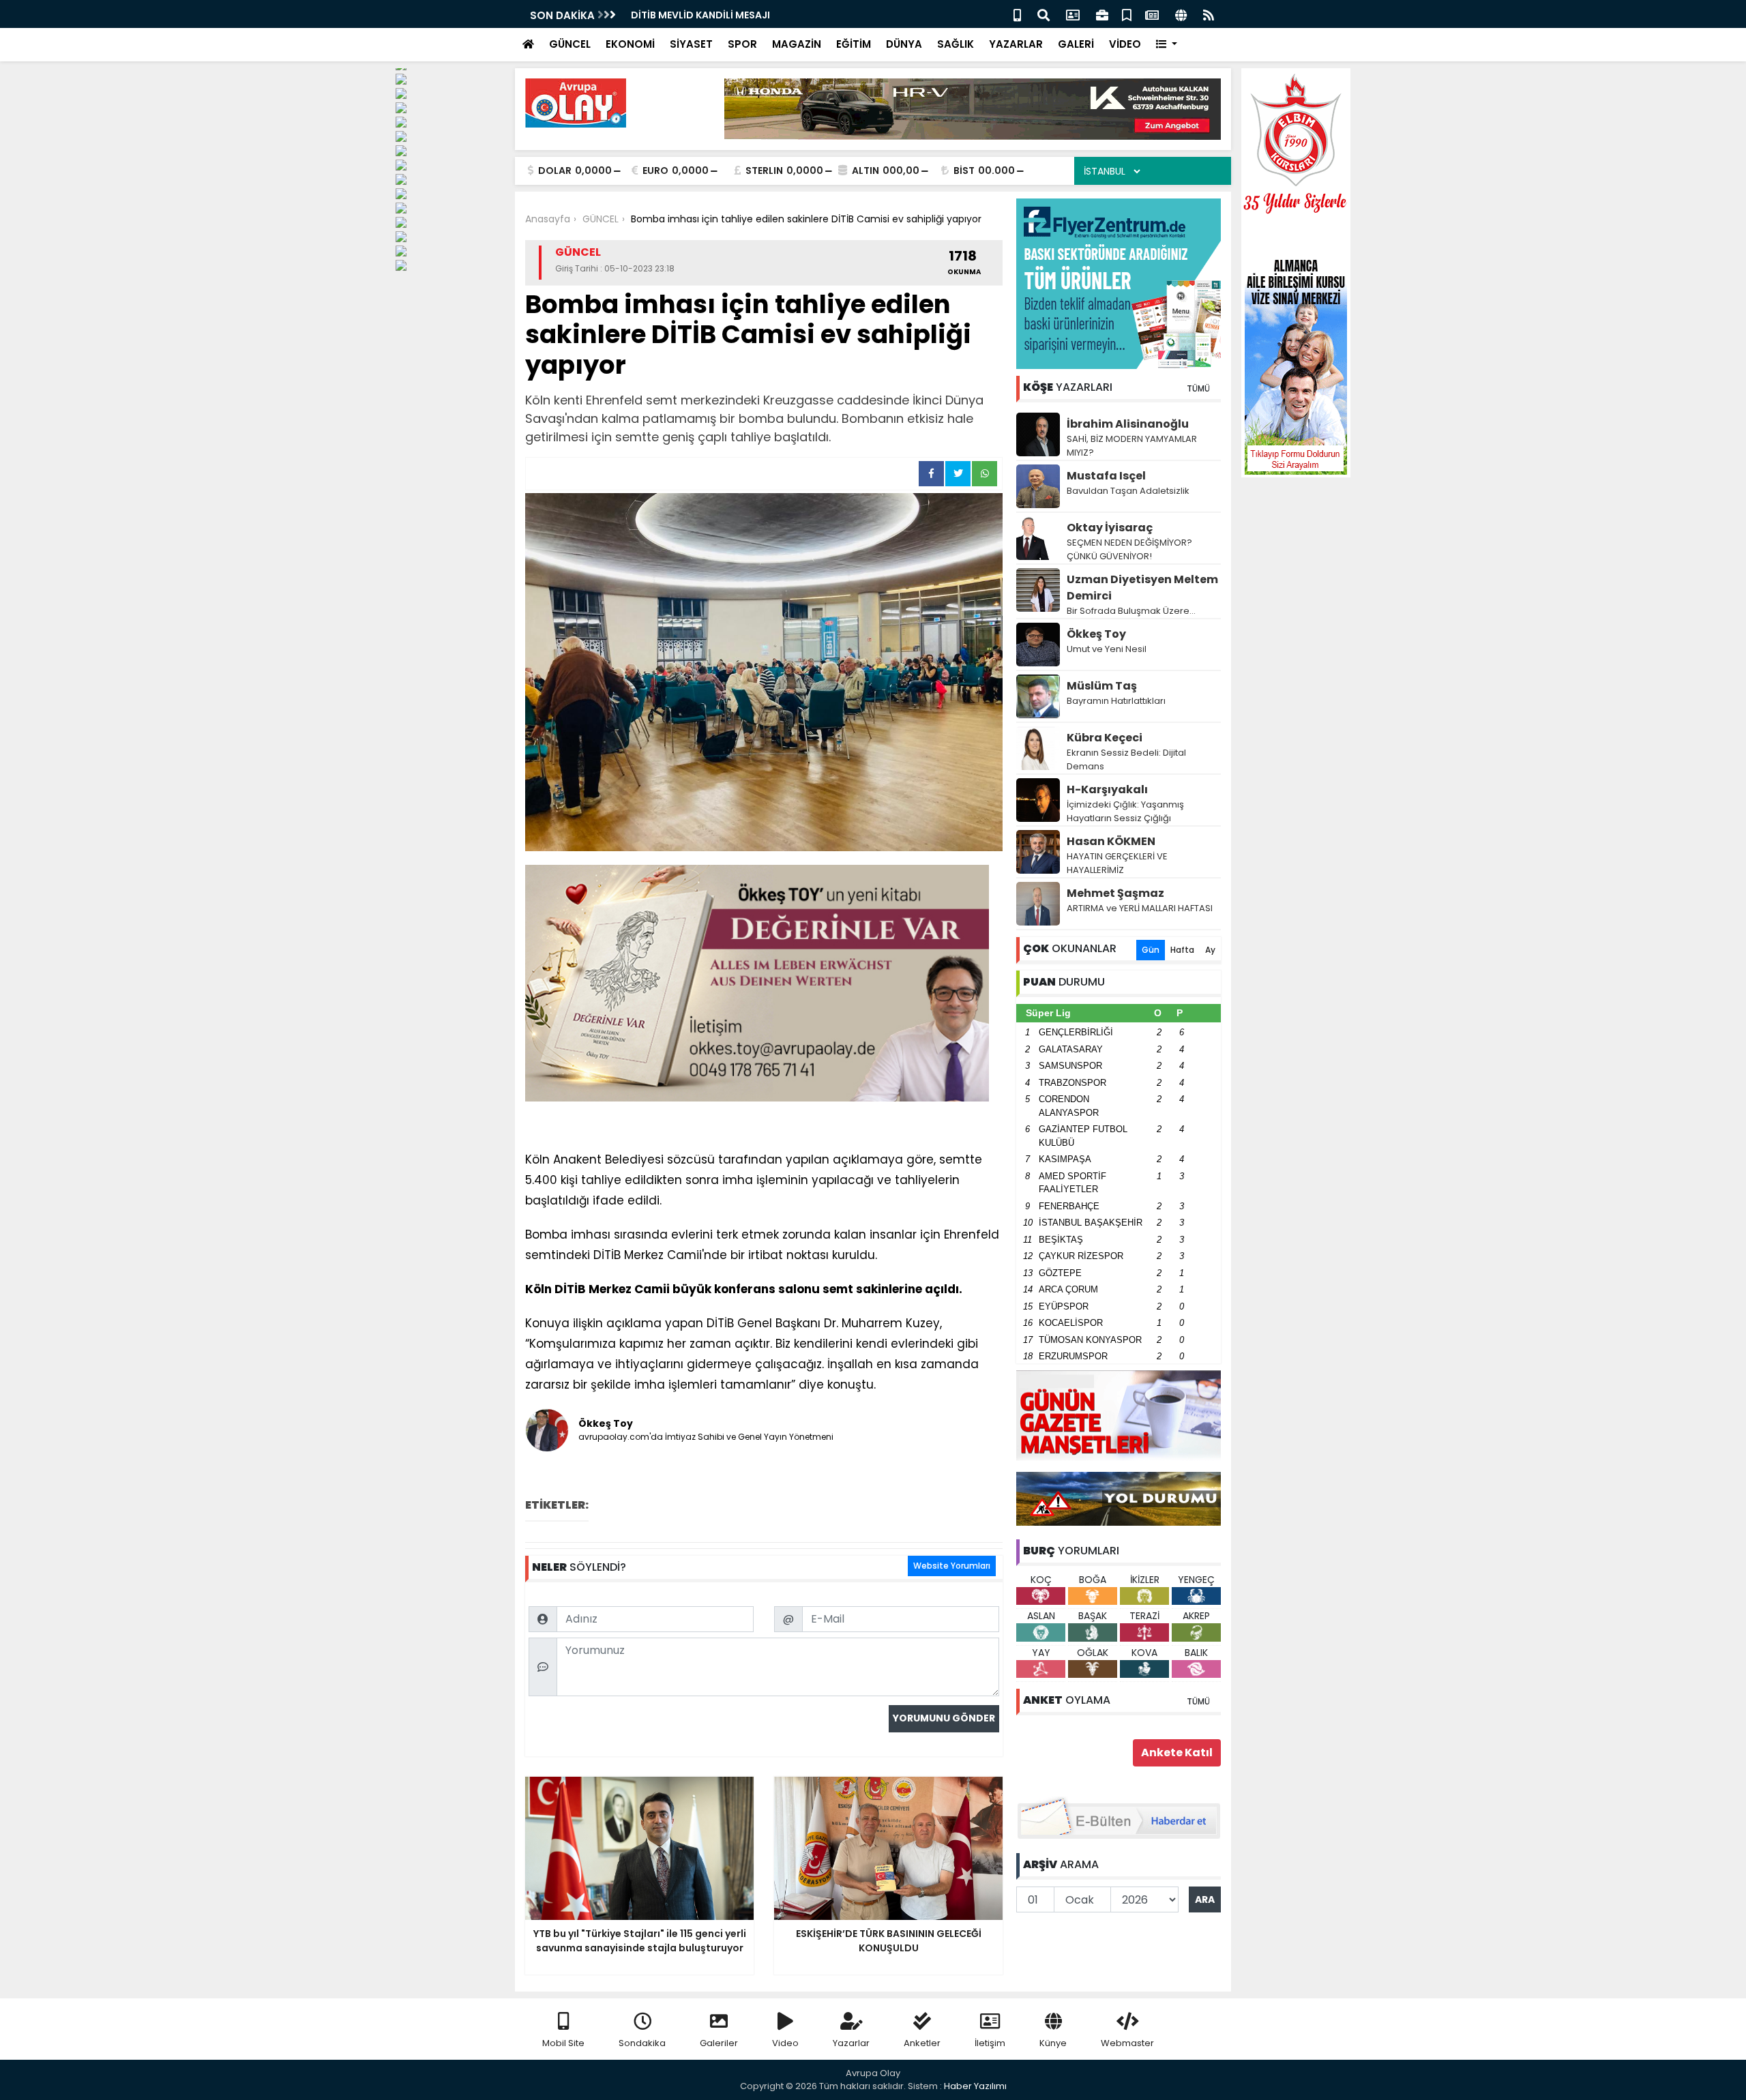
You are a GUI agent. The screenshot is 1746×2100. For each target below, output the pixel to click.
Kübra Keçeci (1105, 738)
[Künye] (1181, 14)
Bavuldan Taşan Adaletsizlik (1128, 491)
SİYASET (691, 44)
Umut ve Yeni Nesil (1107, 649)
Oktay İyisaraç (1110, 528)
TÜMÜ (1198, 388)
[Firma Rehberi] (1102, 14)
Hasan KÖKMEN (1111, 841)
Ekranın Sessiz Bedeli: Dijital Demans (1126, 759)
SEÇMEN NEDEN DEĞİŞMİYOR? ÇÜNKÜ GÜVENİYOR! (1129, 549)
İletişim (990, 2043)
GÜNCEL (570, 44)
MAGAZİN (797, 44)
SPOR (742, 44)
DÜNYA (904, 44)
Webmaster (1127, 2043)
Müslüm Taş (1102, 686)
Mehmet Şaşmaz (1115, 893)
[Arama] (1044, 14)
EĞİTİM (854, 44)
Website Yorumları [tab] (952, 1566)
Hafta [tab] (1182, 950)
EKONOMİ (630, 44)
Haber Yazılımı (975, 2086)
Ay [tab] (1210, 950)
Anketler (922, 2043)
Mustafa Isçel (1106, 476)
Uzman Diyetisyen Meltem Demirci (1142, 588)
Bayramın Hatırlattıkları (1116, 701)
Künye (1053, 2043)
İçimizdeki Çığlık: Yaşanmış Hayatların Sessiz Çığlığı (1125, 811)
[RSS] (1209, 14)
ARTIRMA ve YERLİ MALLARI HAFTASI (1140, 908)
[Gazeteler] (1152, 14)
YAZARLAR (1016, 44)
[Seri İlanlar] (1127, 14)
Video (785, 2043)
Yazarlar (851, 2043)
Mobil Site (563, 2043)
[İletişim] (1073, 14)
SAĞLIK (956, 44)
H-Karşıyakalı (1107, 789)
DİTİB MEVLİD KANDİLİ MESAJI (700, 15)
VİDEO (1125, 44)
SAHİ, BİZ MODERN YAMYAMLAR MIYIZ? (1132, 446)
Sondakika (642, 2043)
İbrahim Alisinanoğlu (1128, 424)
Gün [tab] (1151, 950)
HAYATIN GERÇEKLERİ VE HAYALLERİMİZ (1117, 863)
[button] (1167, 45)
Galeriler (719, 2043)
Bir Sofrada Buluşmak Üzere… (1131, 611)
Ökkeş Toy (1096, 634)
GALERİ (1076, 44)
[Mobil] (1017, 14)
